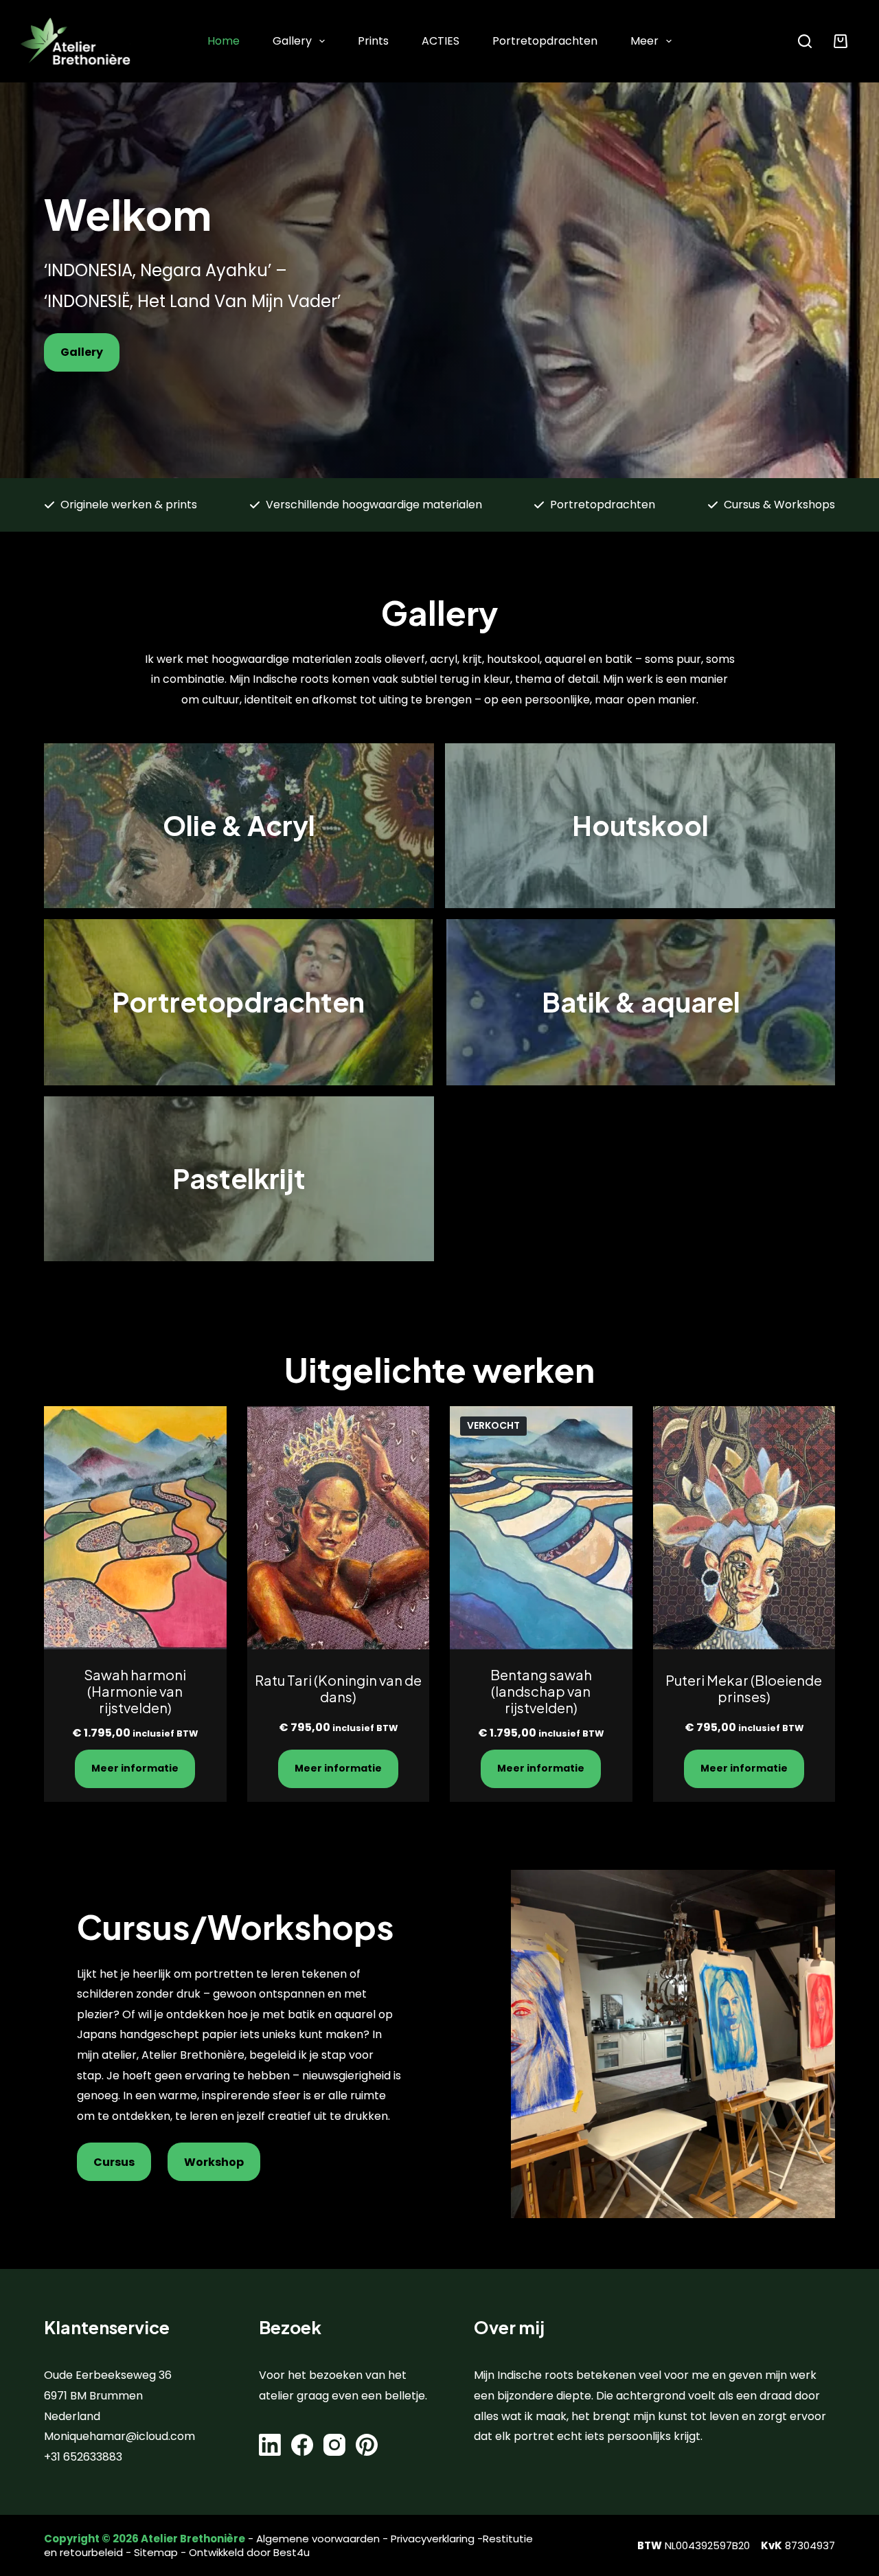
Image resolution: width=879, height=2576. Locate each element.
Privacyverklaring (433, 2539)
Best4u (292, 2552)
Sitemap (156, 2552)
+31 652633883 (83, 2457)
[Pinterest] (367, 2445)
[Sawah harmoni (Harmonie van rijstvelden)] (135, 1528)
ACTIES (441, 41)
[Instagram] (334, 2445)
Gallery (292, 41)
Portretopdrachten (545, 41)
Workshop (214, 2162)
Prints (373, 41)
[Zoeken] (805, 41)
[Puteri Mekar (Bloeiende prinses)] (744, 1528)
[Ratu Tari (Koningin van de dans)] (339, 1528)
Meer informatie (135, 1768)
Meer (644, 41)
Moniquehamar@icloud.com (119, 2436)
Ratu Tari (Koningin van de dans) (338, 1688)
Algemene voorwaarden (318, 2539)
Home (224, 41)
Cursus (114, 2162)
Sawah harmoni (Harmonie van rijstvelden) (135, 1691)
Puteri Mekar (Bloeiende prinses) (744, 1688)
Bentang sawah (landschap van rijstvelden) (541, 1691)
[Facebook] (302, 2445)
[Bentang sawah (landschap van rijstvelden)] (541, 1528)
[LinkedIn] (270, 2445)
